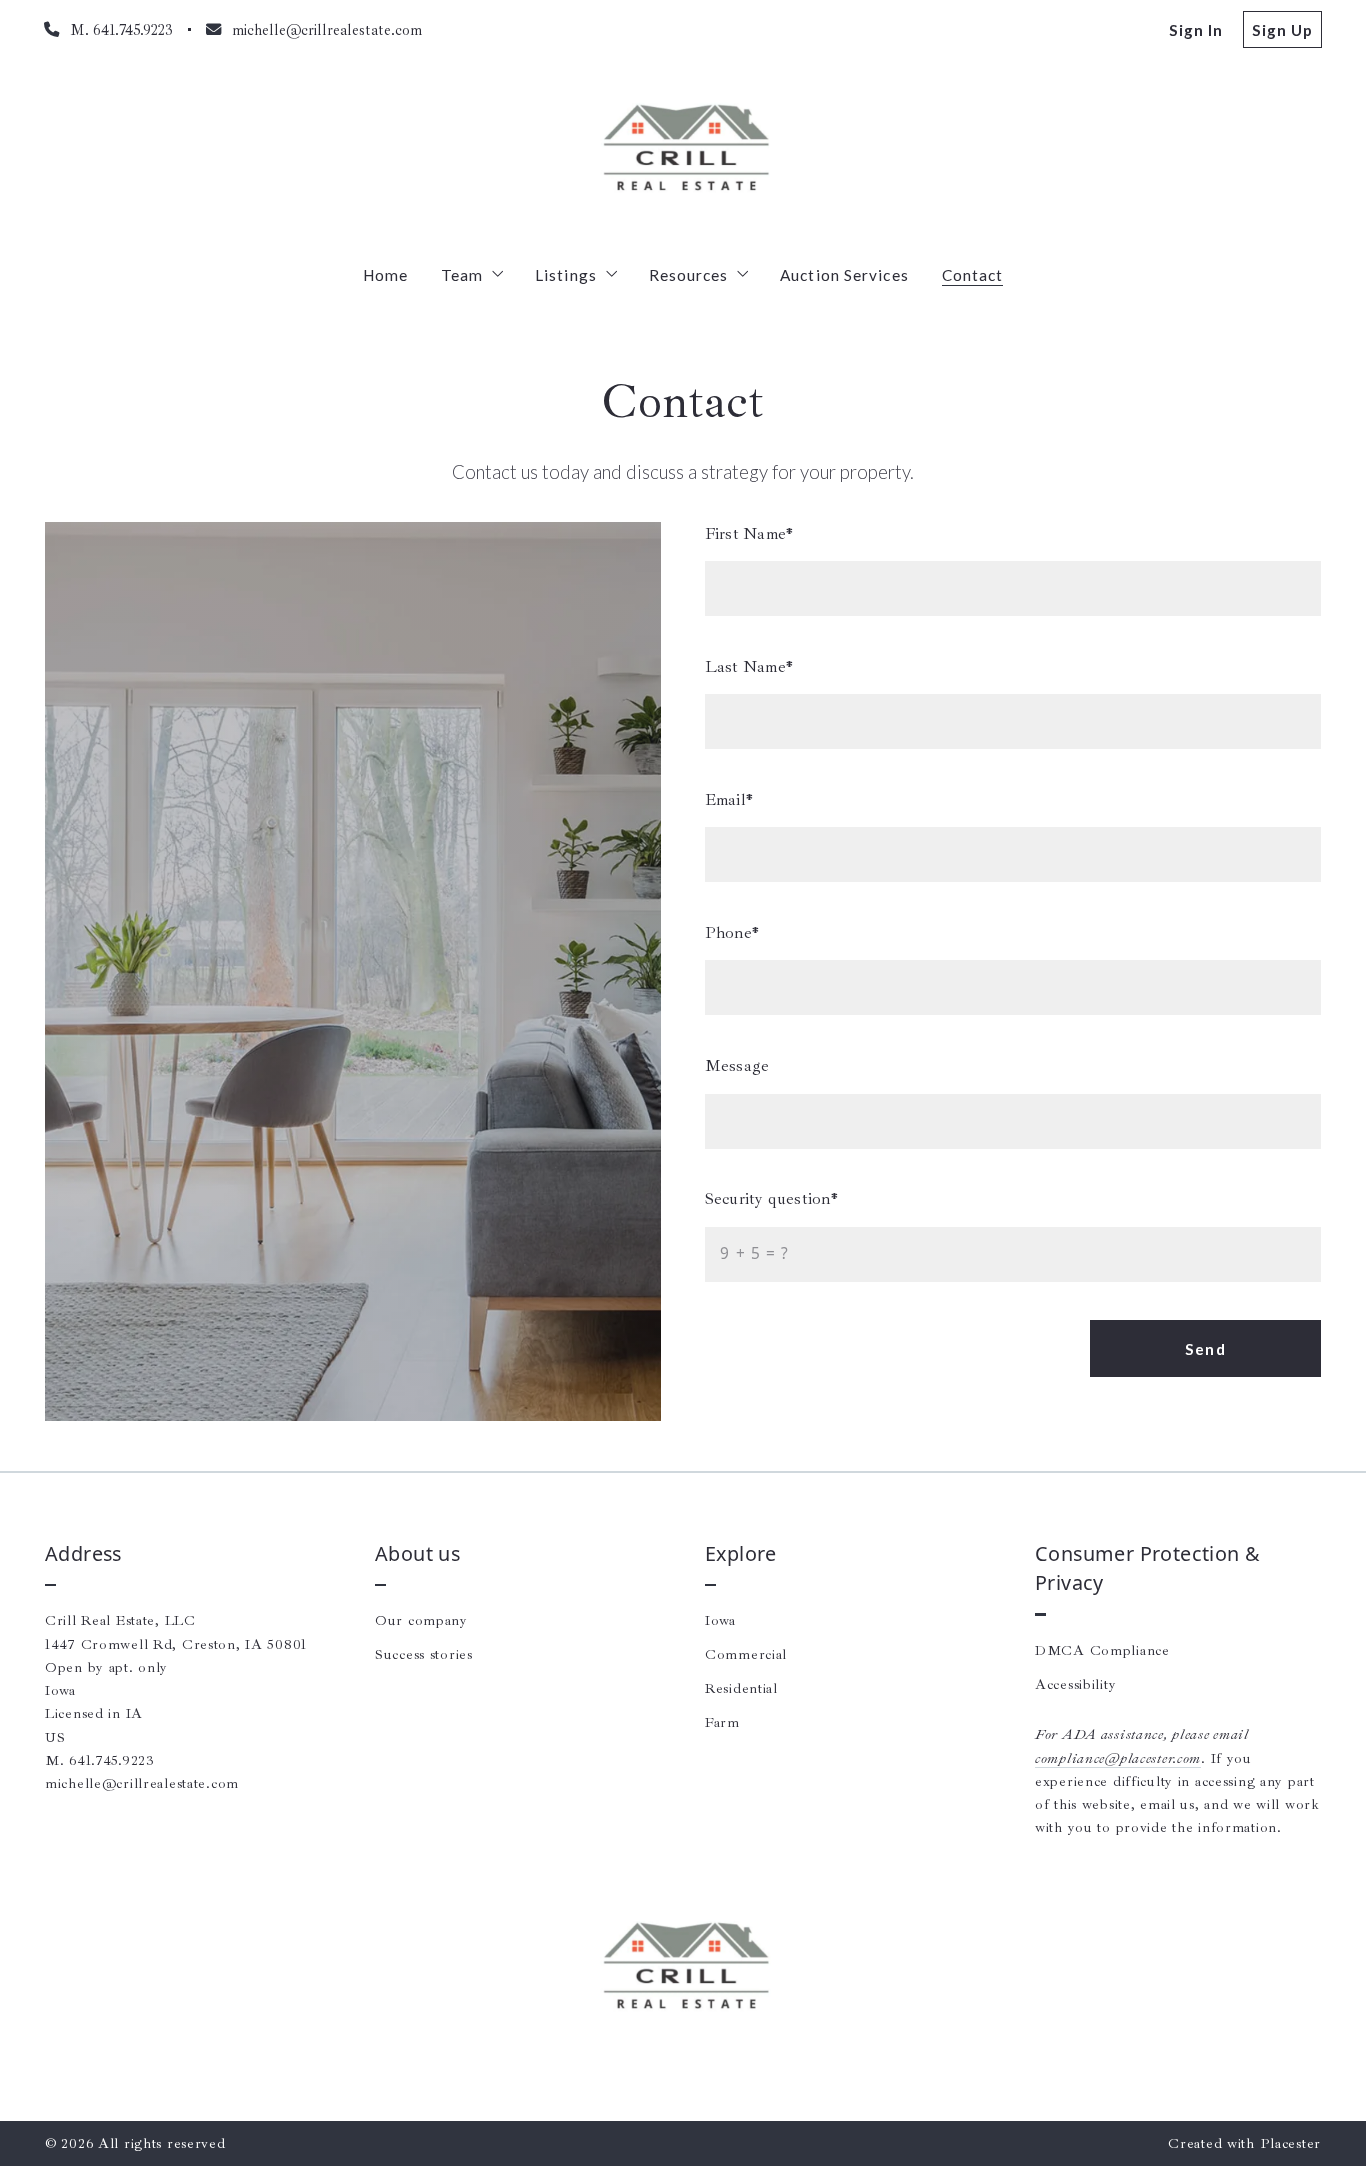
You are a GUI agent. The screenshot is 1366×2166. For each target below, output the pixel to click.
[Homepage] (683, 151)
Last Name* (749, 666)
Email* (729, 799)
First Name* (749, 533)
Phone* (732, 932)
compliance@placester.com (1118, 1758)
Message (737, 1065)
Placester (1290, 2143)
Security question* (771, 1198)
